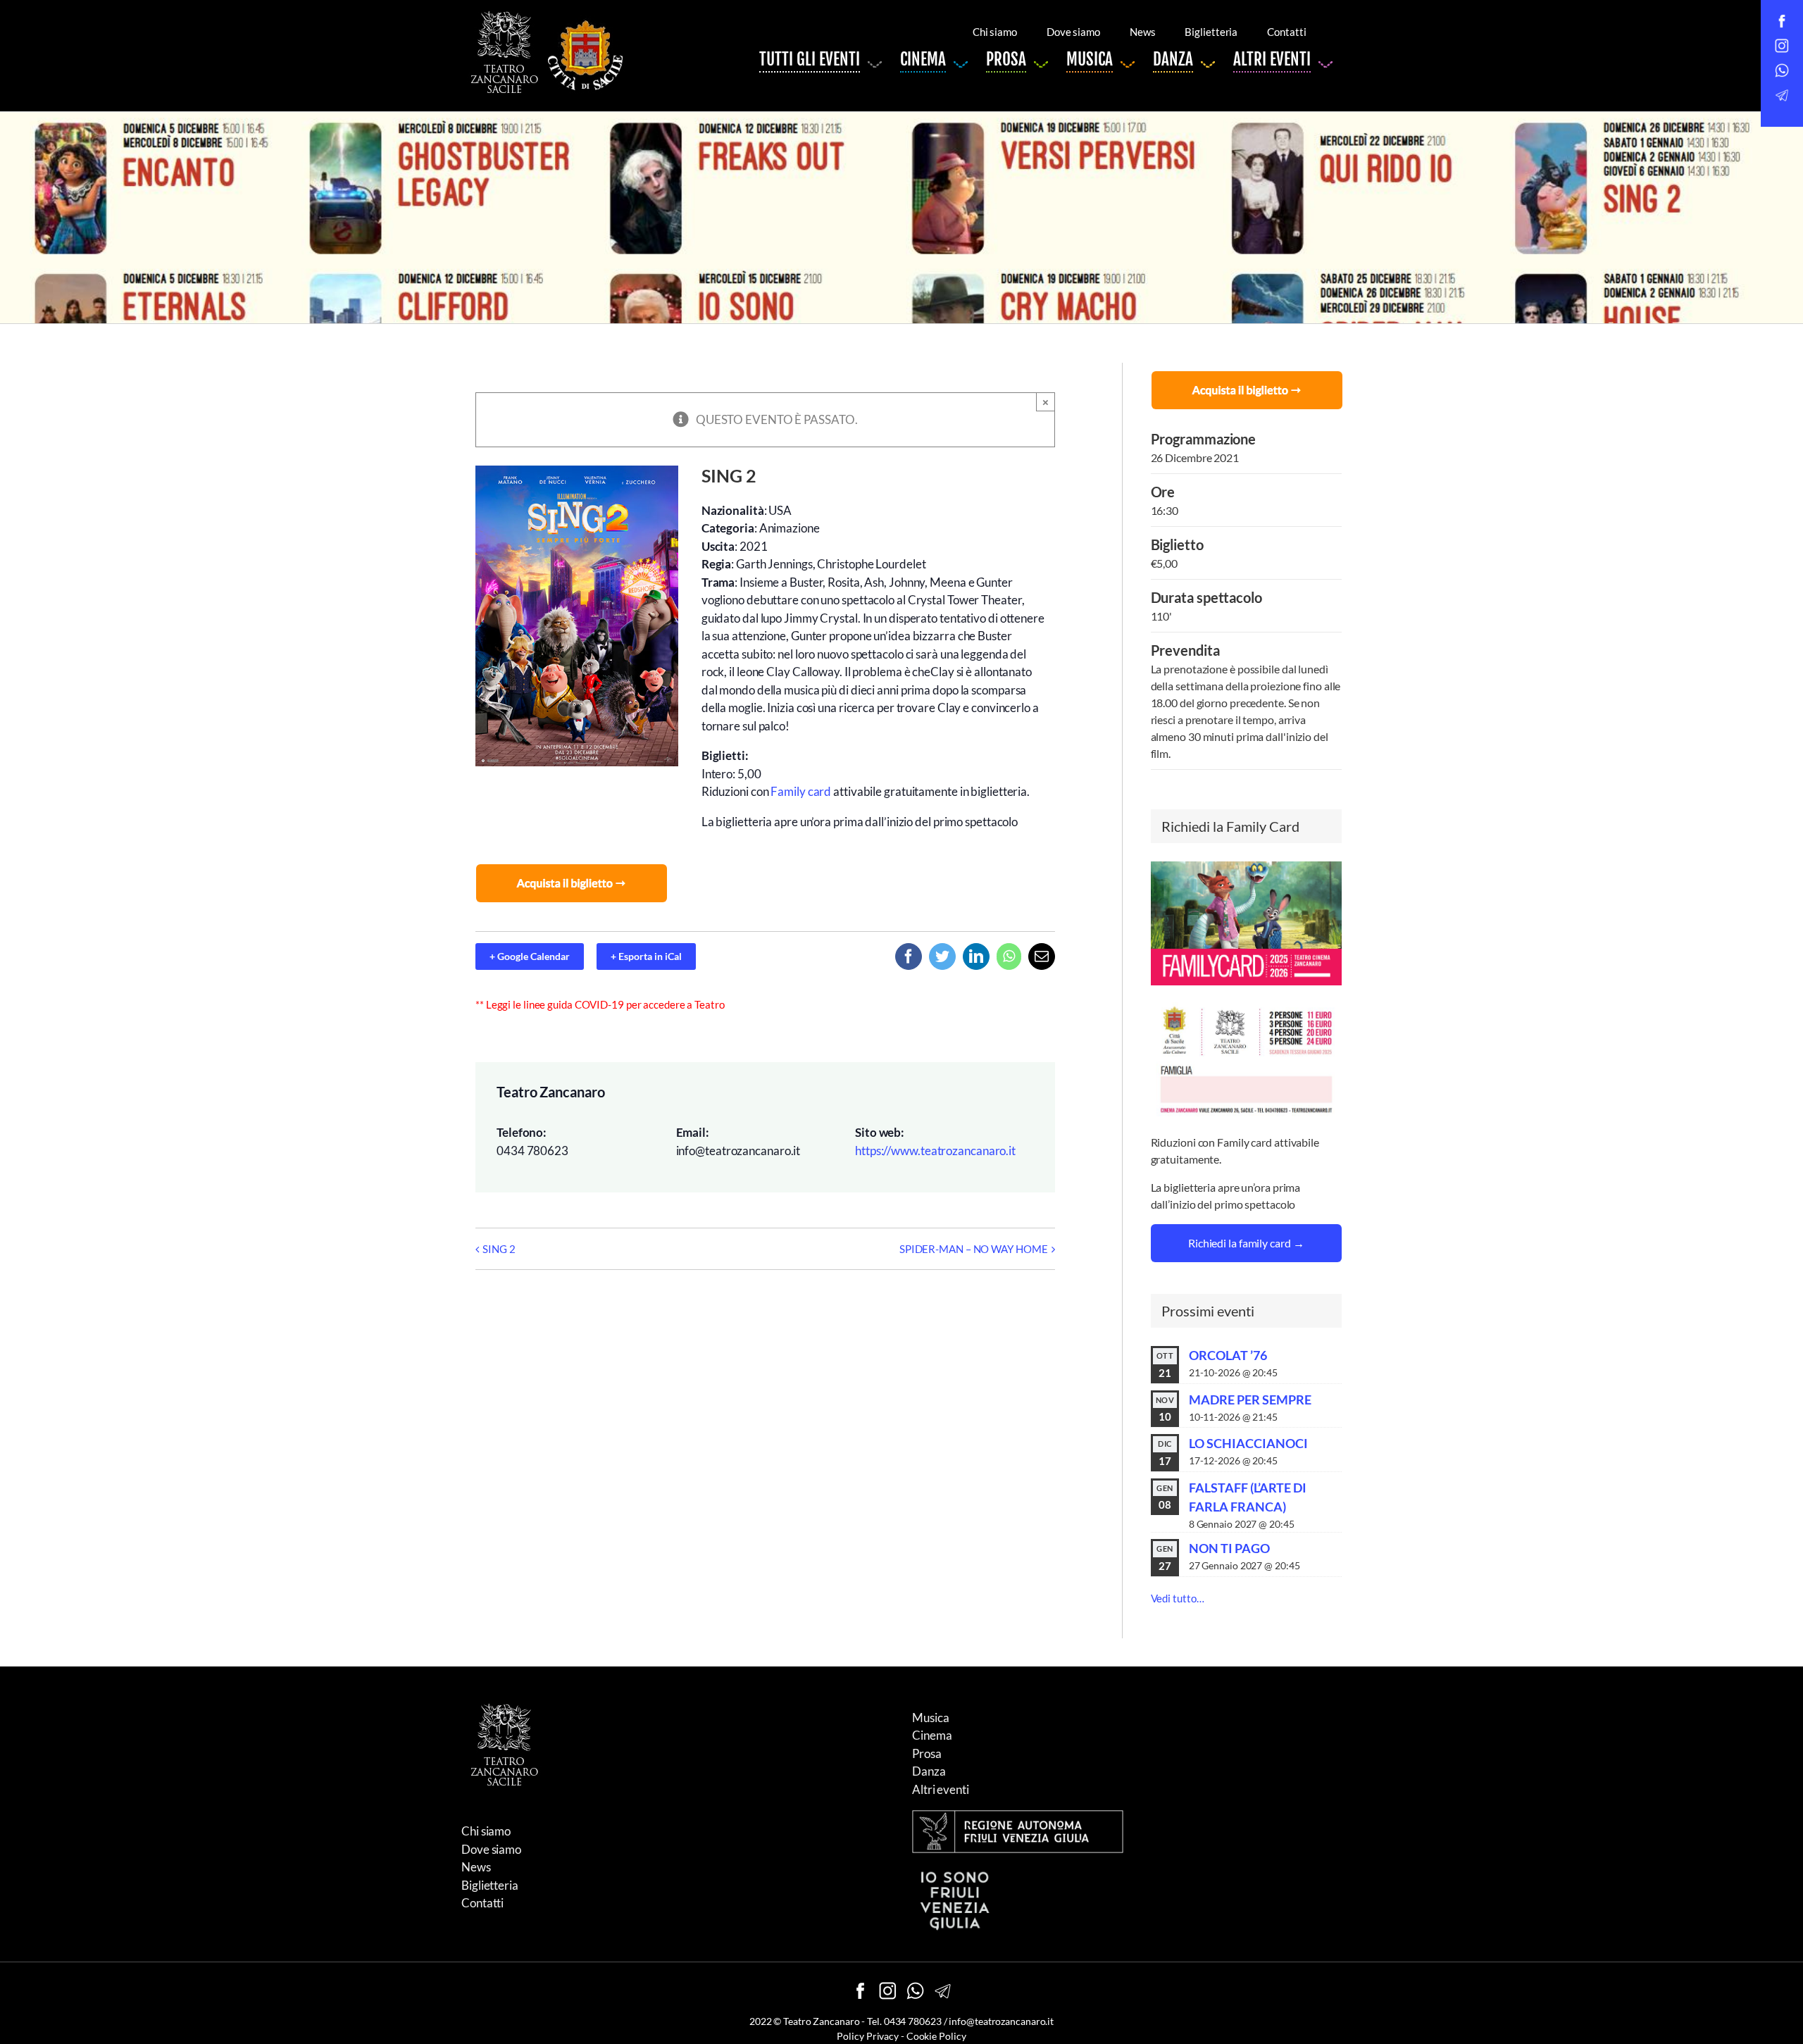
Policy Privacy (868, 2036)
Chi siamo (486, 1831)
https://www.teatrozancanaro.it (935, 1151)
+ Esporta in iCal (646, 956)
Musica (930, 1718)
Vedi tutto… (1178, 1598)
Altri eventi (941, 1789)
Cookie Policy (936, 2036)
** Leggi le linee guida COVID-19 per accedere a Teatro (600, 1004)
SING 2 (499, 1249)
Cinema (932, 1735)
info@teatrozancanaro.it (1001, 2021)
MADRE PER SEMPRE (1250, 1400)
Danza (929, 1771)
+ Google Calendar (530, 956)
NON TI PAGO (1229, 1548)
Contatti (482, 1903)
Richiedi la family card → (1246, 1243)
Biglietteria (490, 1885)
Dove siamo (491, 1849)
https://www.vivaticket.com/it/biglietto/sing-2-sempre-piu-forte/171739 (573, 881)
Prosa (927, 1753)
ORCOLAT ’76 (1228, 1355)
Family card (801, 791)
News (476, 1867)
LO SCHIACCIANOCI (1248, 1443)
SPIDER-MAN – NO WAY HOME (974, 1249)
